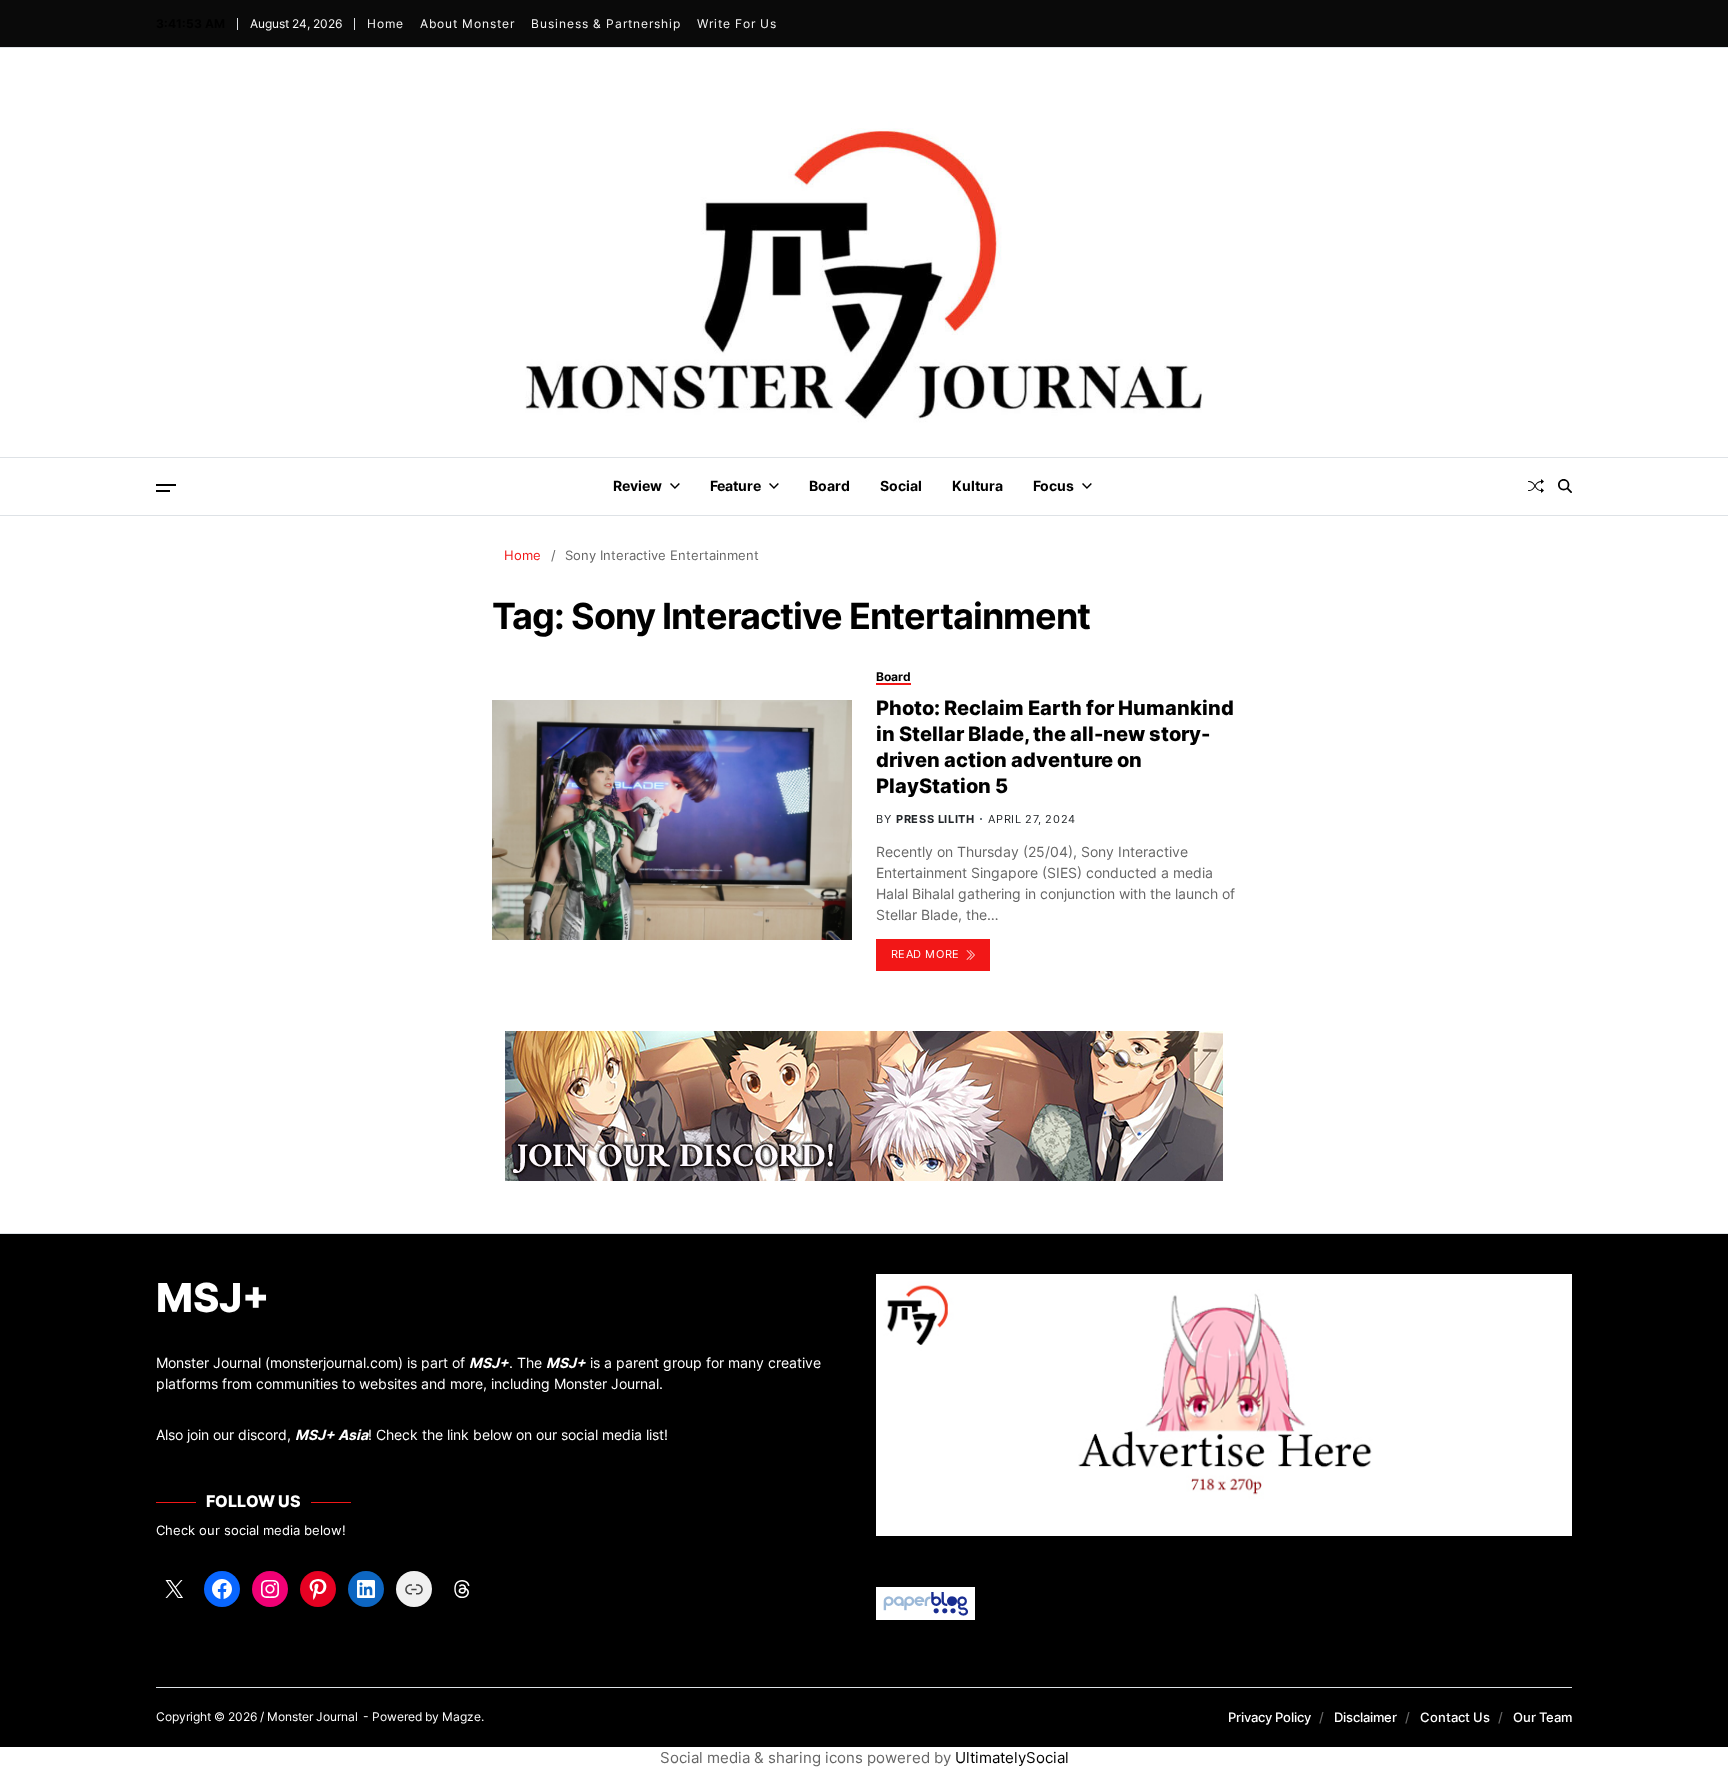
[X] (174, 1589)
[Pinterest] (318, 1589)
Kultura (977, 485)
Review (637, 485)
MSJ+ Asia (331, 1434)
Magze (461, 1716)
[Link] (414, 1589)
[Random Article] (1536, 486)
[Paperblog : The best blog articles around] (1224, 1603)
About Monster (467, 23)
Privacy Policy (1269, 1717)
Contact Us (1455, 1717)
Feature (735, 485)
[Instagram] (270, 1589)
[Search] (1565, 486)
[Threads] (462, 1589)
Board (829, 485)
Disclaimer (1365, 1717)
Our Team (1542, 1717)
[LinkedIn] (366, 1589)
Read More (925, 954)
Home (385, 23)
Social (901, 485)
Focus (1053, 485)
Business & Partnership (606, 23)
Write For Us (737, 23)
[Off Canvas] (166, 488)
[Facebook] (222, 1589)
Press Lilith (935, 819)
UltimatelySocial (1012, 1757)
